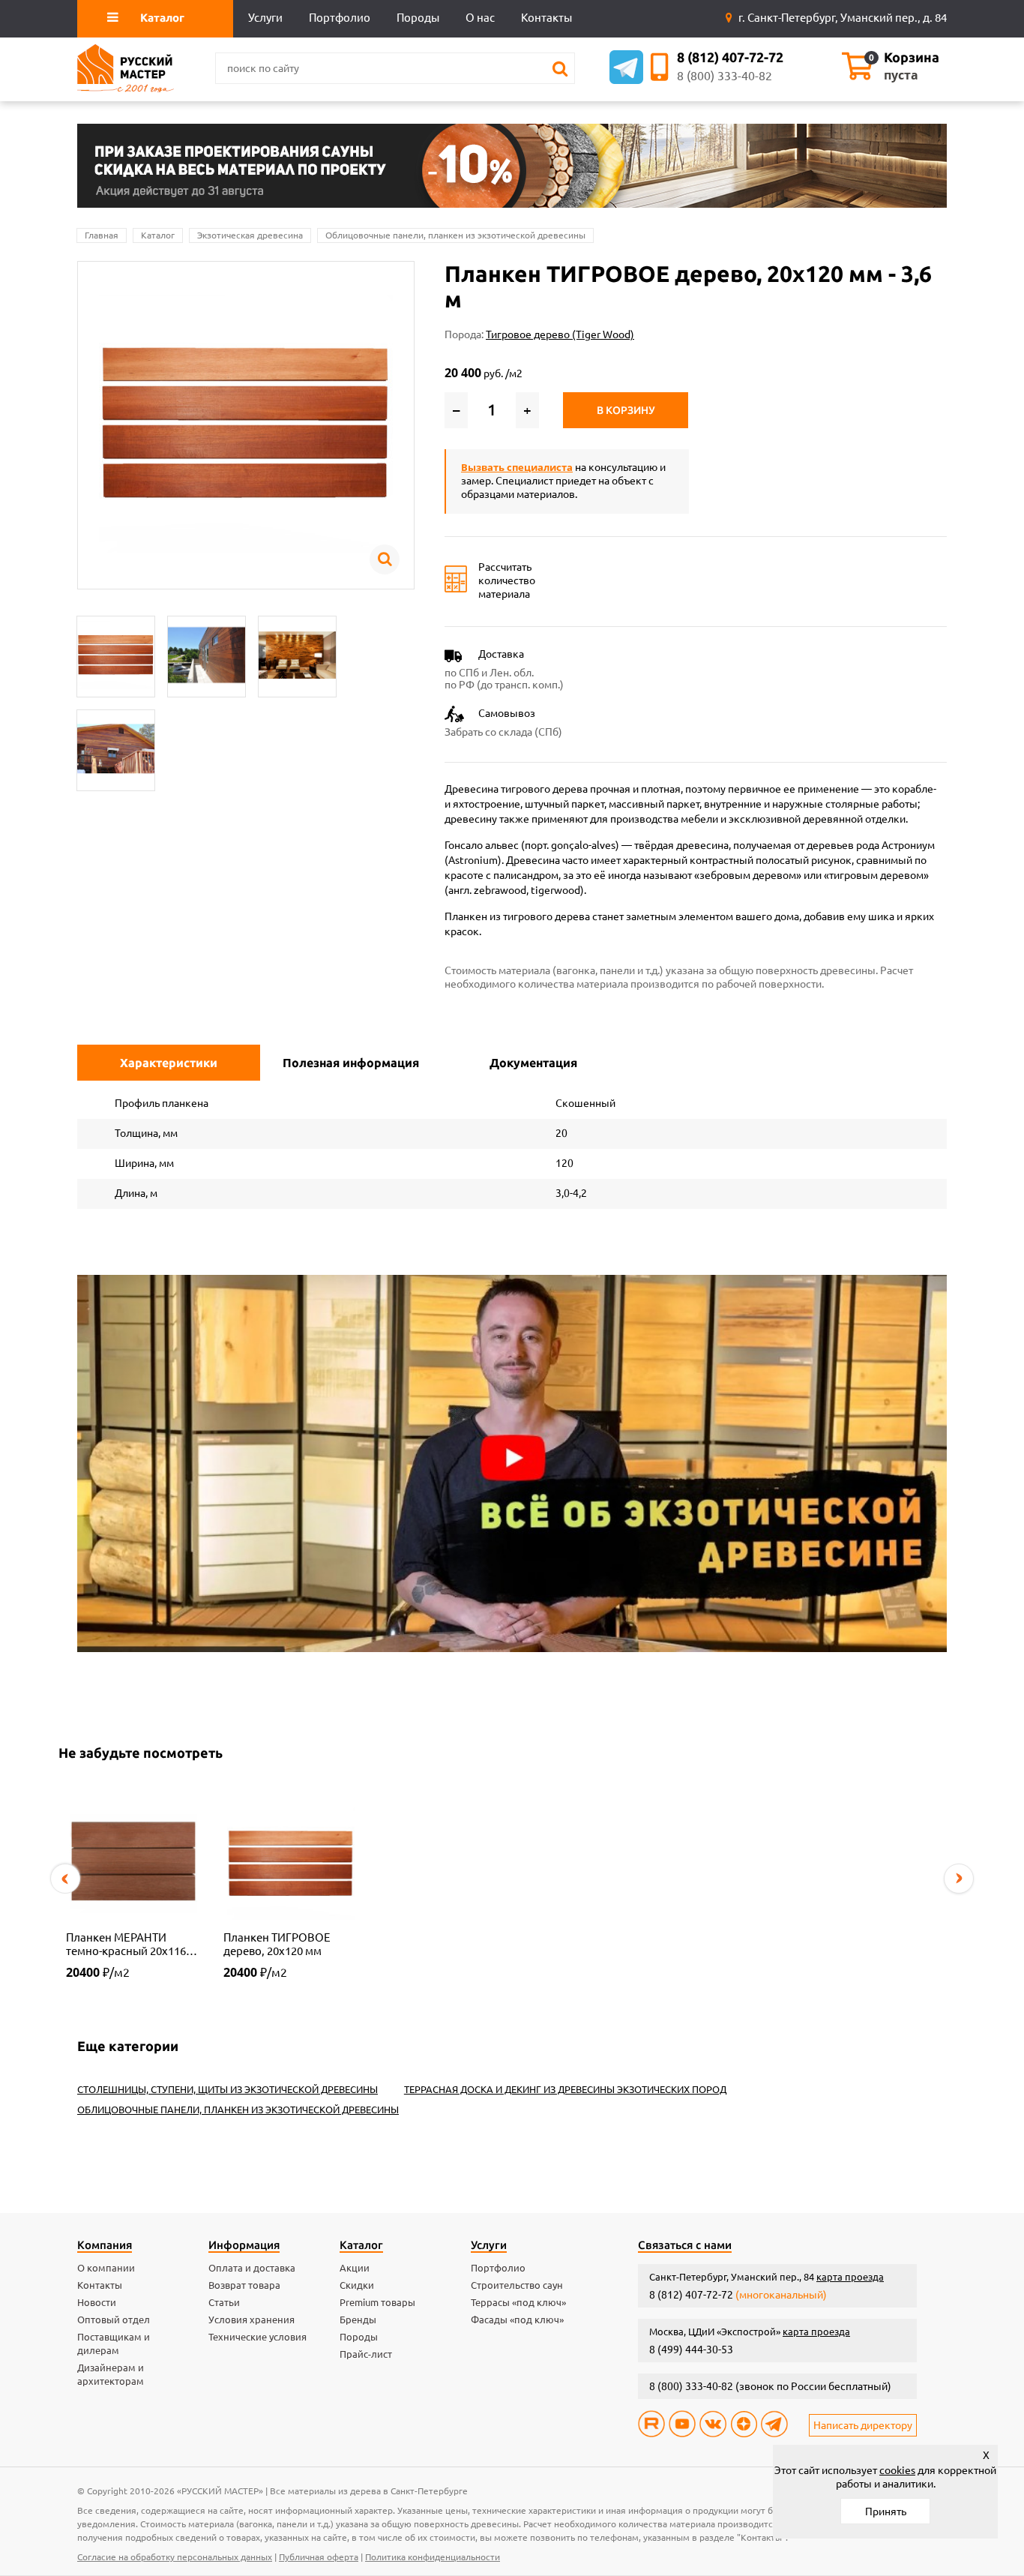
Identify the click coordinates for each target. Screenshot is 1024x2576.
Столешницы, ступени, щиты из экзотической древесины (228, 2089)
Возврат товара (244, 2285)
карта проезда (850, 2277)
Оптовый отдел (114, 2320)
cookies (897, 2470)
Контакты (100, 2285)
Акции (355, 2268)
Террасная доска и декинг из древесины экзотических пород (565, 2089)
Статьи (224, 2302)
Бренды (358, 2320)
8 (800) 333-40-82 (725, 76)
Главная (102, 235)
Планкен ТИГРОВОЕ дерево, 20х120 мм (277, 1944)
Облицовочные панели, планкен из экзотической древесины (455, 235)
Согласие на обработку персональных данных (175, 2557)
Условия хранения (252, 2320)
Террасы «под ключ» (518, 2302)
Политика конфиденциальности (433, 2557)
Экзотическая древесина (250, 235)
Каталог (158, 235)
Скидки (357, 2285)
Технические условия (257, 2337)
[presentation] (65, 1879)
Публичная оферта (319, 2557)
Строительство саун (517, 2285)
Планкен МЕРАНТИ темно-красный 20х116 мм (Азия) (126, 1945)
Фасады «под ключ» (517, 2320)
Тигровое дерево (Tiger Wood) (560, 334)
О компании (106, 2268)
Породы (359, 2337)
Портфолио (498, 2268)
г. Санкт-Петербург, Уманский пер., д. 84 (841, 18)
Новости (97, 2302)
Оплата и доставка (252, 2268)
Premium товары (377, 2302)
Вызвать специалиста (517, 467)
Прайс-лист (366, 2354)
